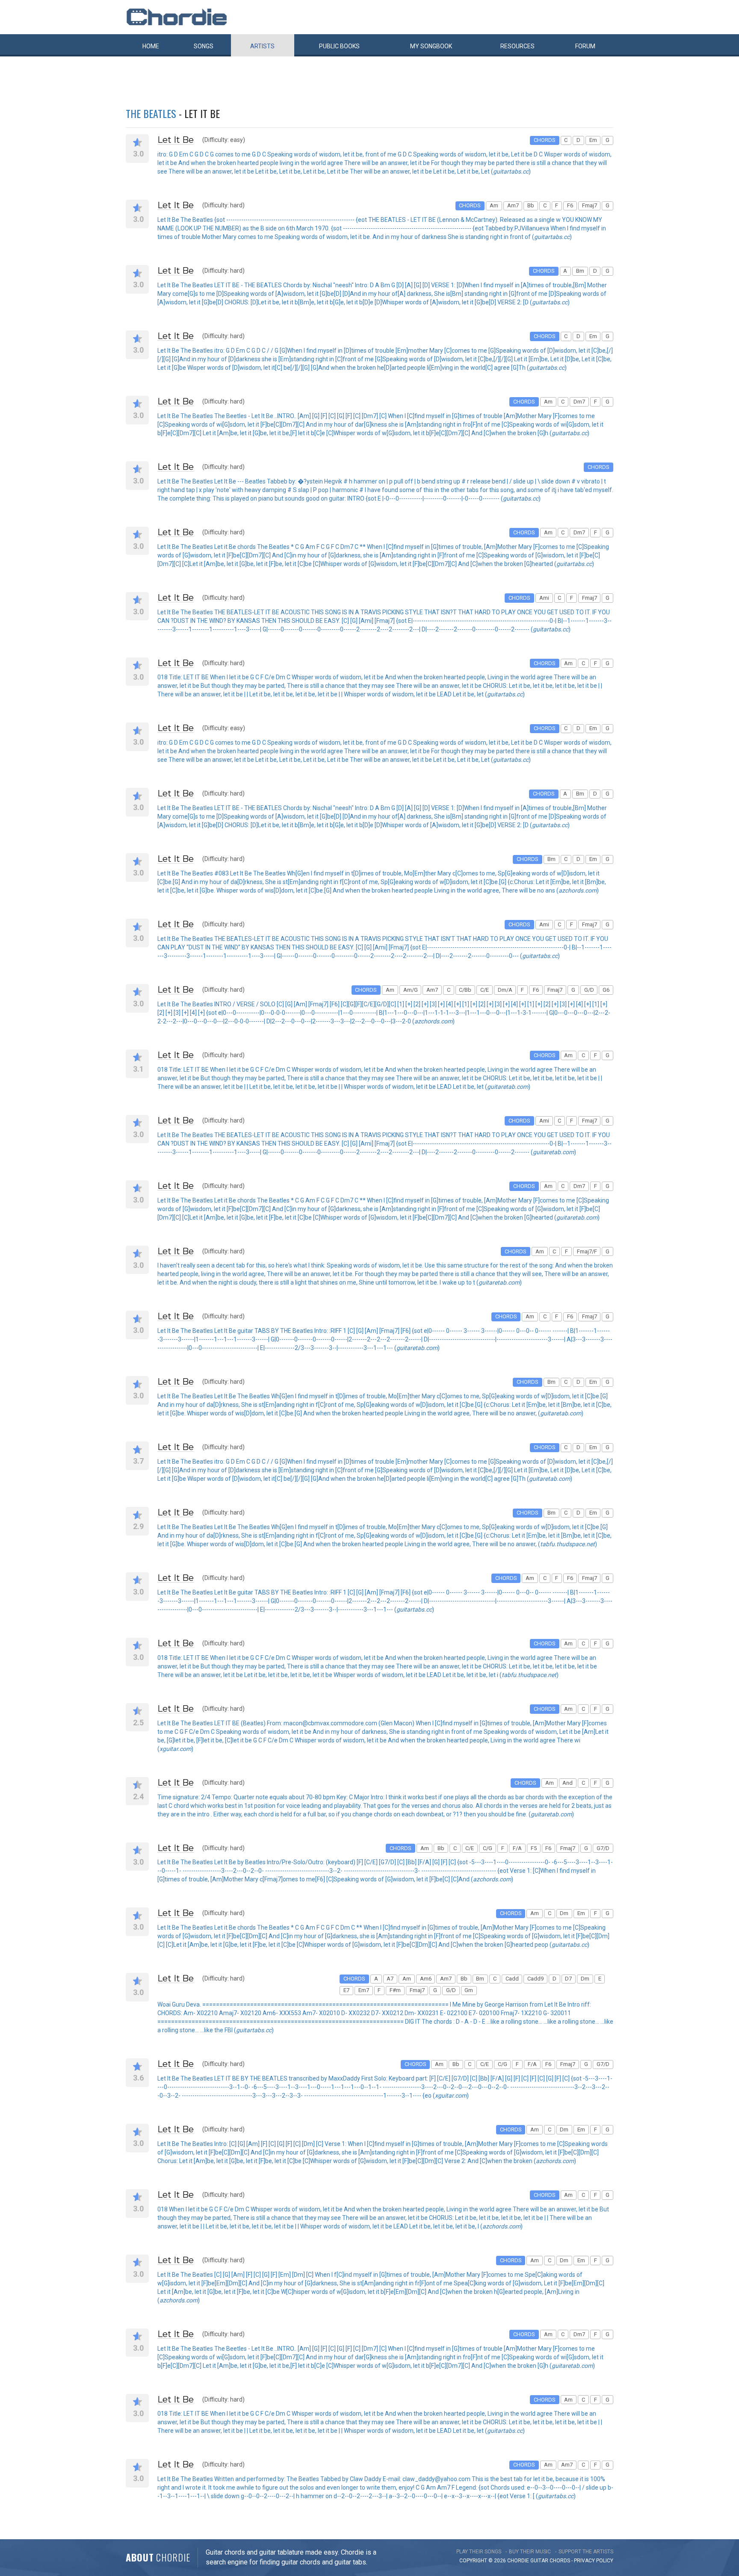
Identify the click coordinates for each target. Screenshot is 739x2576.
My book (431, 46)
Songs (204, 46)
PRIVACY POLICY (594, 2561)
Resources (517, 46)
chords (560, 2561)
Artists (262, 46)
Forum (585, 46)
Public (339, 46)
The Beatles (151, 113)
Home (151, 46)
